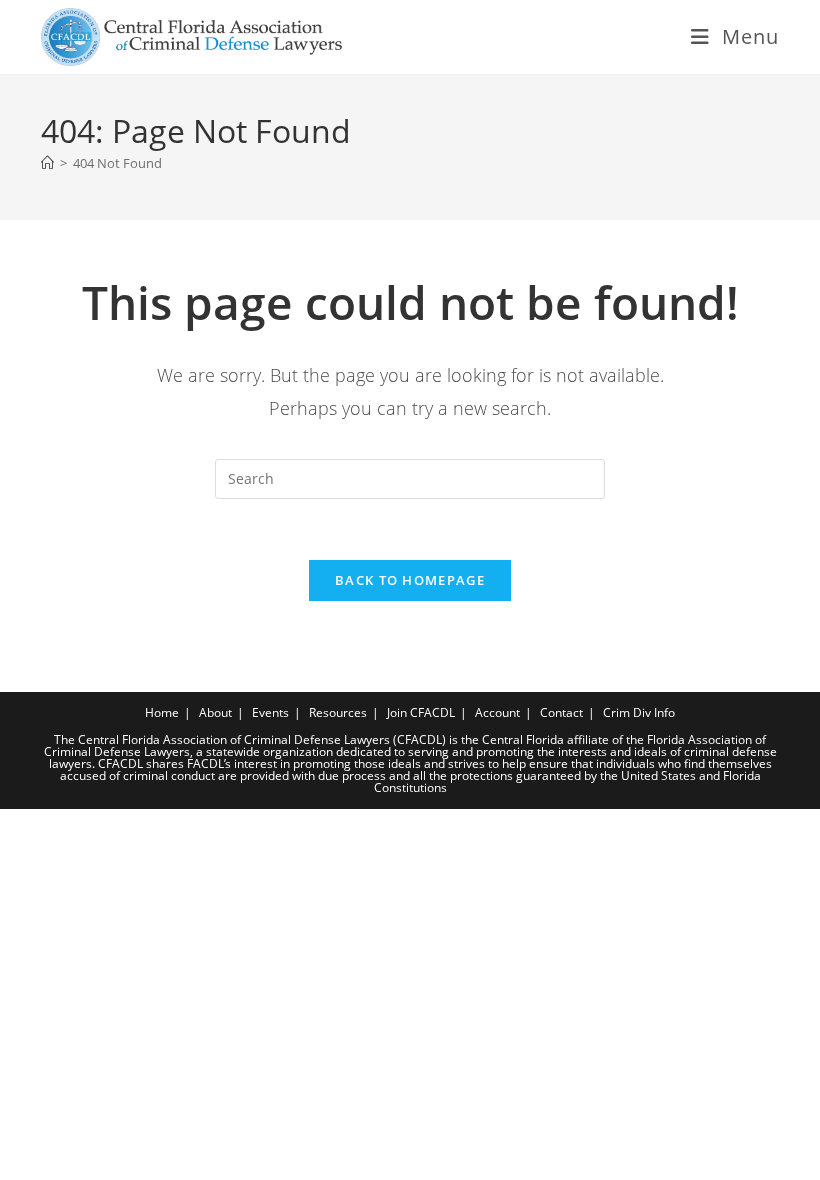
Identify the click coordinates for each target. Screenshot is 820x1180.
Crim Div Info (639, 712)
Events (270, 712)
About (215, 712)
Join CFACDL (421, 712)
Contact (561, 712)
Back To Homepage (410, 580)
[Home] (47, 163)
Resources (338, 712)
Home (162, 712)
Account (497, 712)
